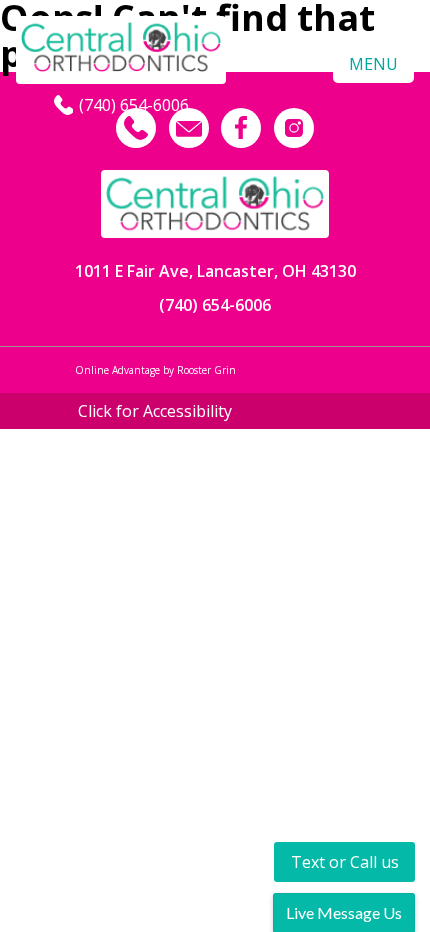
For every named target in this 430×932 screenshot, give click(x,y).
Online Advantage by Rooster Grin (155, 370)
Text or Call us (345, 862)
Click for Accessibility (155, 411)
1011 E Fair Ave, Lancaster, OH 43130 (215, 271)
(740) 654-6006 (215, 305)
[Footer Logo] (215, 204)
